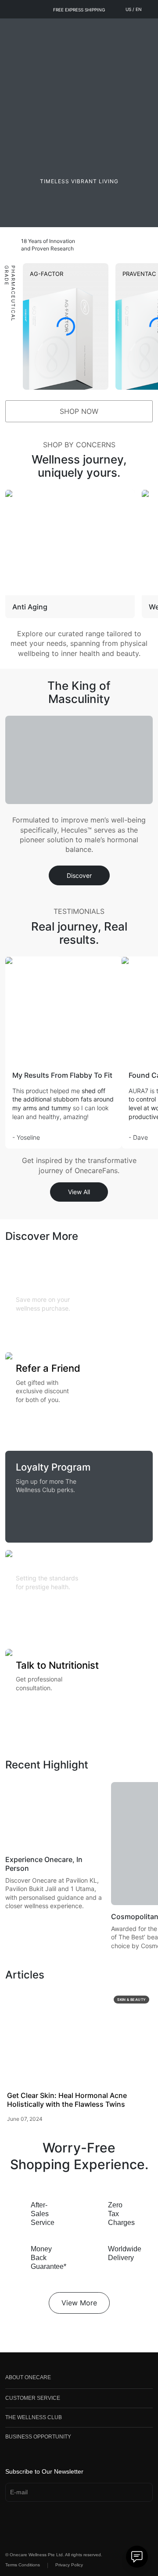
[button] (79, 2379)
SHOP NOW (79, 411)
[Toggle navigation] (11, 29)
